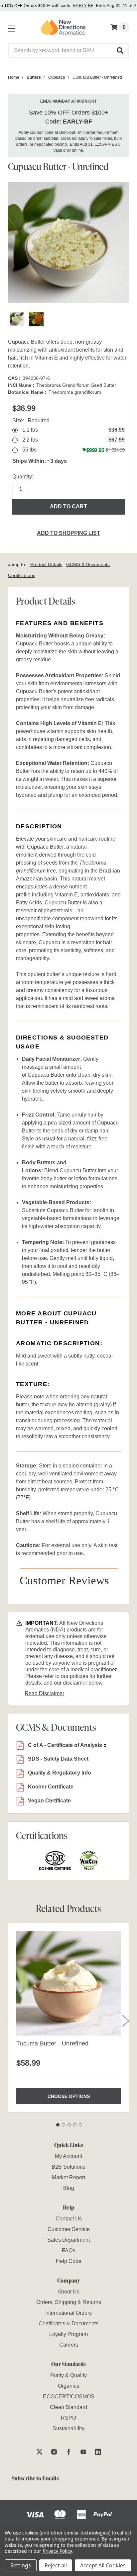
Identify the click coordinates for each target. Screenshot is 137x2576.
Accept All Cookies (103, 2565)
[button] (120, 50)
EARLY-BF (83, 6)
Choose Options (69, 2096)
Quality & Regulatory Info (60, 1773)
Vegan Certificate (49, 1801)
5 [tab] (80, 2125)
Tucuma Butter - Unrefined (52, 2043)
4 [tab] (75, 2125)
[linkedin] (98, 2452)
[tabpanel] (68, 2017)
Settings (21, 2565)
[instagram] (54, 2452)
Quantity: (23, 477)
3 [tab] (69, 2125)
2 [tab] (64, 2125)
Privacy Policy (57, 2551)
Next (126, 2021)
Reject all (56, 2565)
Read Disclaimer (44, 1693)
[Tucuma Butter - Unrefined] (69, 1983)
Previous (10, 2021)
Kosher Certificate (51, 1787)
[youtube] (83, 2452)
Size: (31, 420)
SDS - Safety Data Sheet (58, 1759)
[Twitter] (39, 2452)
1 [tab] (58, 2125)
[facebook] (69, 2452)
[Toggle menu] (10, 27)
